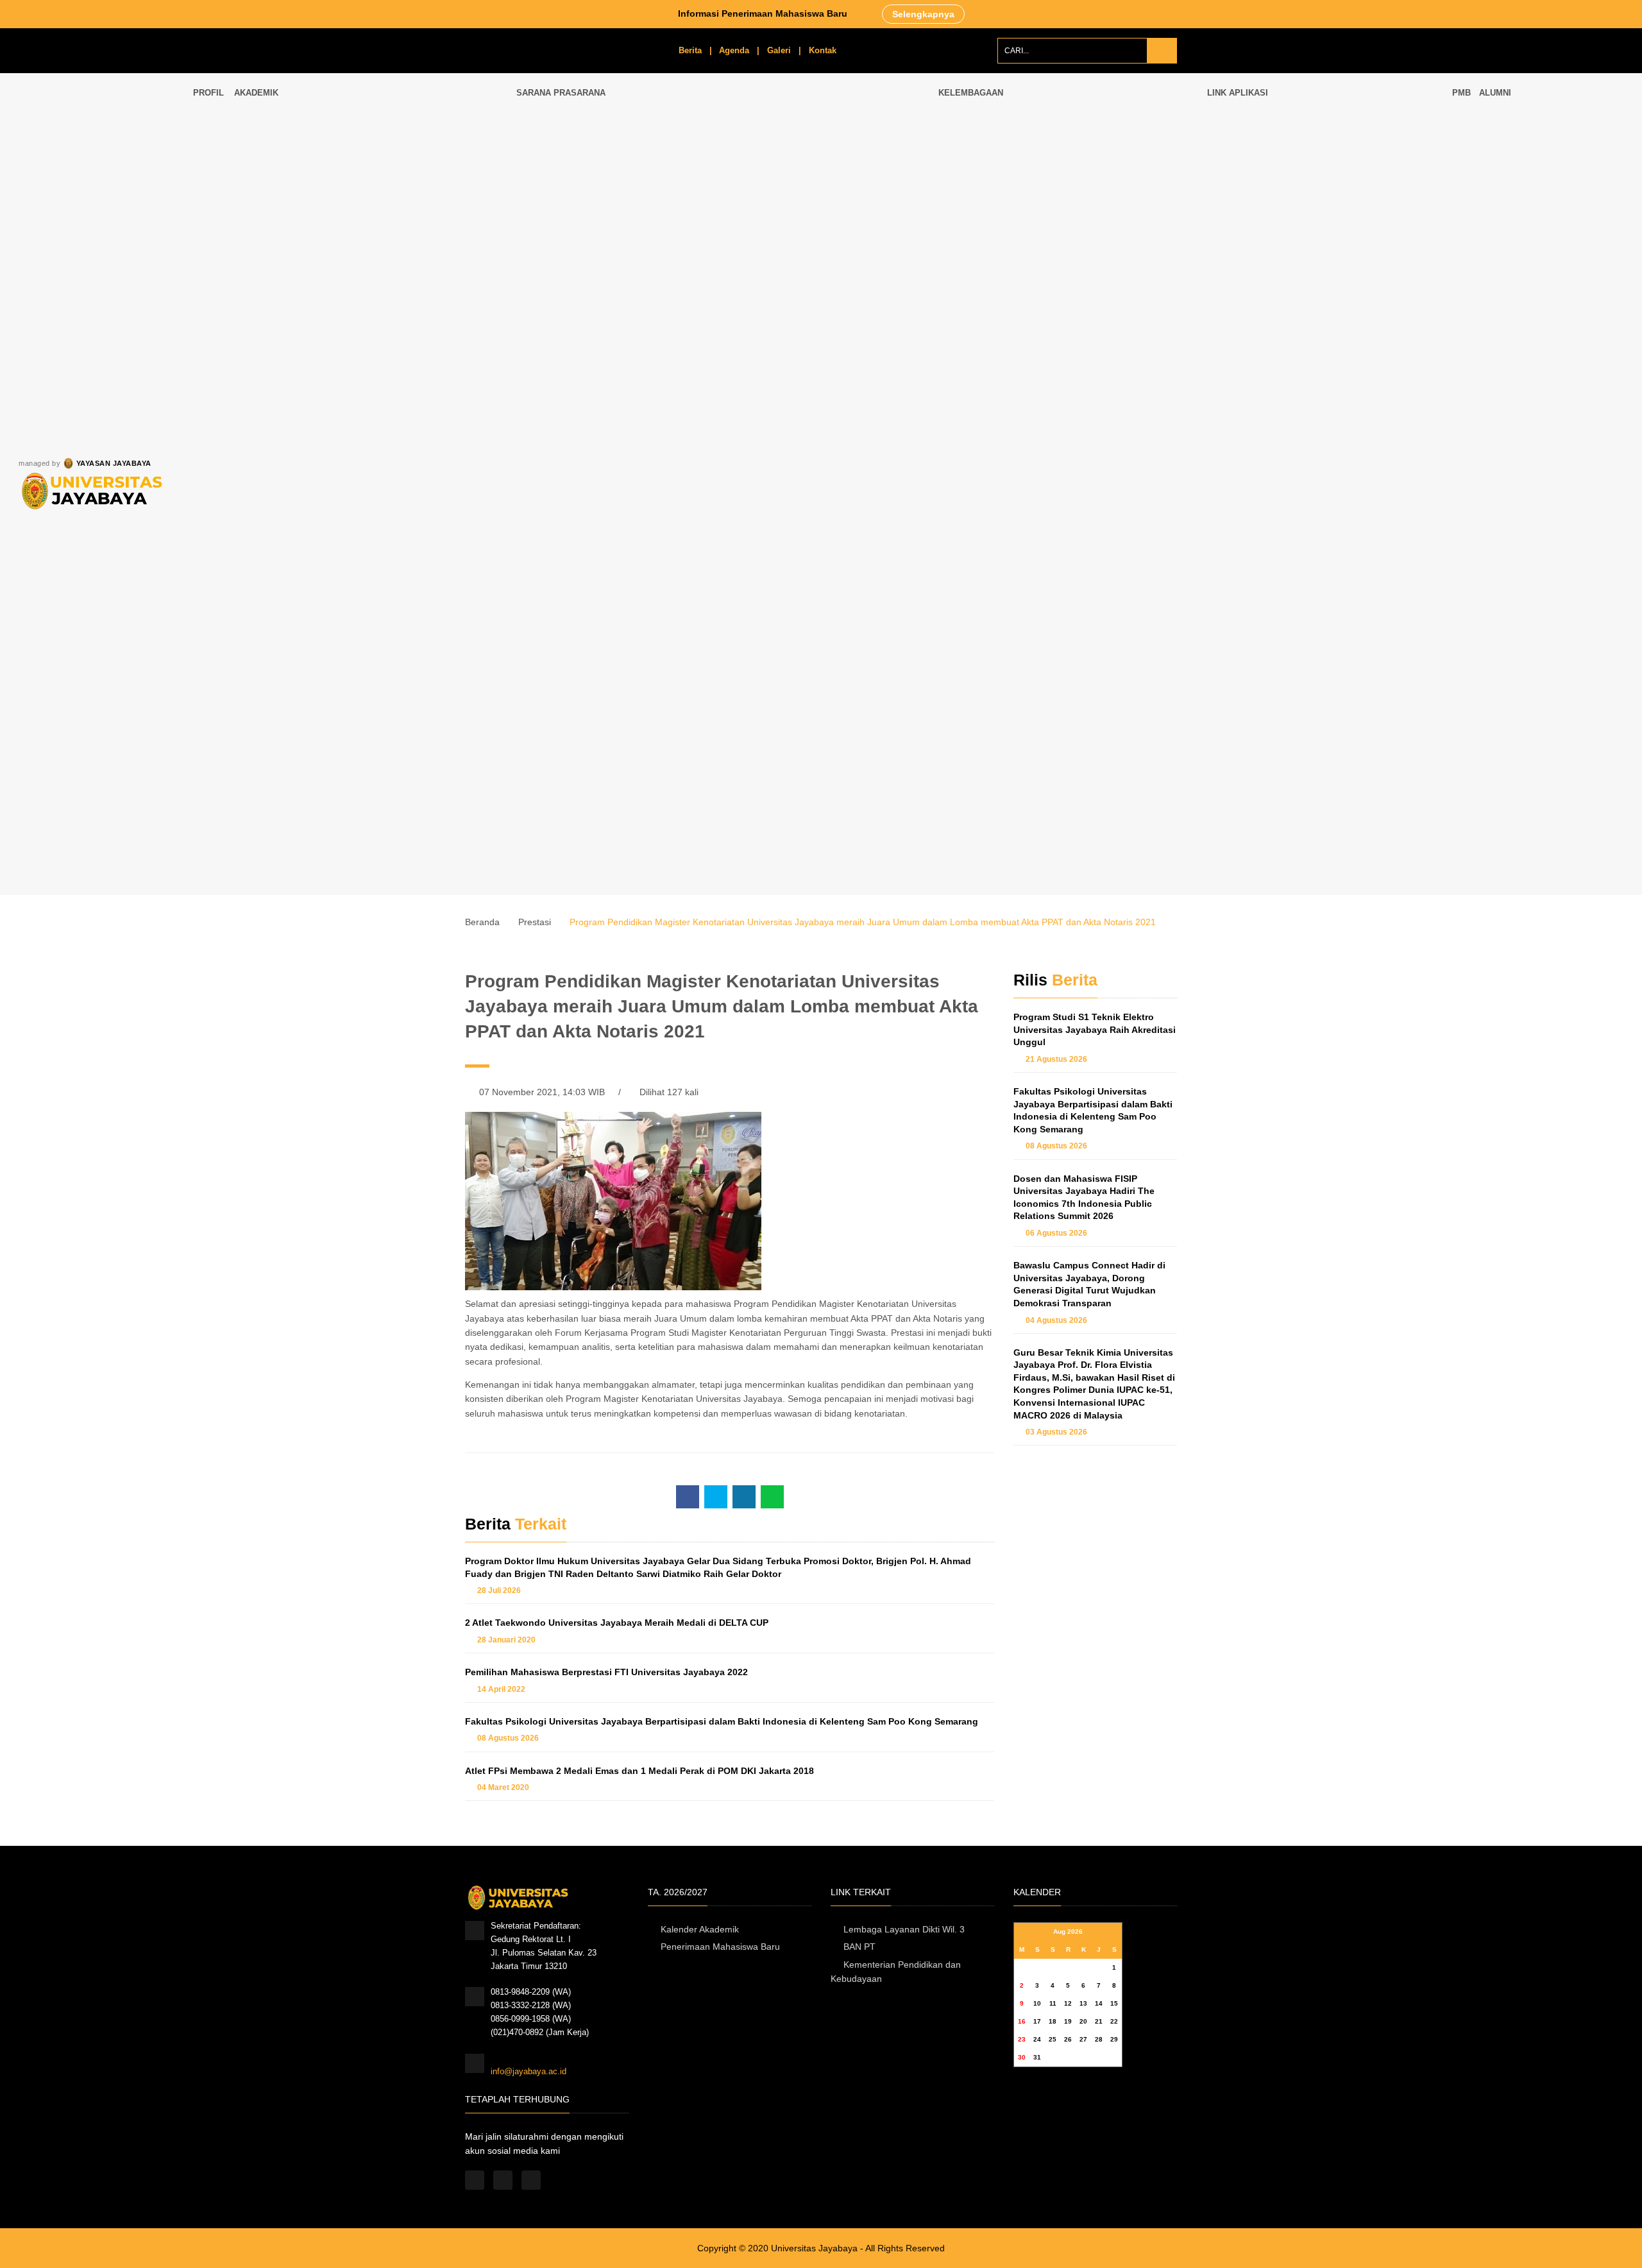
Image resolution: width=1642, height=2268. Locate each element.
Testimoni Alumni (1520, 158)
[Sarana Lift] (768, 296)
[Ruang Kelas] (571, 167)
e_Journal (1235, 288)
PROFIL (208, 93)
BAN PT (859, 1947)
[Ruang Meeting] (768, 167)
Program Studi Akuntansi (351, 750)
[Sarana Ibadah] (637, 296)
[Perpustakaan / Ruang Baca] (702, 167)
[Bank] (834, 296)
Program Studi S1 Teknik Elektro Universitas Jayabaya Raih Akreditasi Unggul (1095, 1029)
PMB (1461, 93)
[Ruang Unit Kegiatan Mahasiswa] (571, 296)
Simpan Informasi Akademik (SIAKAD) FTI (1296, 158)
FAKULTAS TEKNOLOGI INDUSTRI (275, 617)
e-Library (1233, 262)
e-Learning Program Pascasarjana (1280, 209)
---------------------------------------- (275, 573)
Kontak (823, 50)
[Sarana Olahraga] (702, 296)
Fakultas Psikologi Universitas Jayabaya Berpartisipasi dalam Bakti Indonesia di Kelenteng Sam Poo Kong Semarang (722, 1721)
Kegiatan (974, 236)
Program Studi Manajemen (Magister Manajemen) (419, 377)
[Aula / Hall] (900, 167)
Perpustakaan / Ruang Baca (697, 225)
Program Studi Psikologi (350, 610)
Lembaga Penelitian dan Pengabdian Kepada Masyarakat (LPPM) (1070, 266)
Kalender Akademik (700, 1929)
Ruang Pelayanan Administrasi (825, 225)
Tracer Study (1513, 183)
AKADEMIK (258, 93)
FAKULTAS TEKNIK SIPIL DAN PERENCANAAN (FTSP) (281, 197)
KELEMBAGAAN (971, 93)
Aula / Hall (888, 211)
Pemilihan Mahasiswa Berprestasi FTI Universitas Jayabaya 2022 (606, 1672)
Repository (1237, 314)
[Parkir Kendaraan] (900, 296)
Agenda (734, 50)
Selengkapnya (923, 14)
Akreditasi (976, 184)
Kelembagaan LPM (993, 158)
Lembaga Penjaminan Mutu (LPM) (1011, 131)
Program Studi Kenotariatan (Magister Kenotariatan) (420, 307)
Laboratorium (630, 211)
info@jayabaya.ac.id (529, 2071)
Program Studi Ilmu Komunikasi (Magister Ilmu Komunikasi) (419, 460)
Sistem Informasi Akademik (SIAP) (1282, 131)
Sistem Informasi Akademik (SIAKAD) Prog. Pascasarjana (1325, 183)
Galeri (779, 50)
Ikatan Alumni (1514, 131)
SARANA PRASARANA (562, 93)
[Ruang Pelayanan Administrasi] (834, 167)
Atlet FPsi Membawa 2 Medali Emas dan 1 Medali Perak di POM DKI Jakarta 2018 (639, 1771)
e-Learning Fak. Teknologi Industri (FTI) (1290, 236)
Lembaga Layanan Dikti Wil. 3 (904, 1929)
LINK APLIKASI (1238, 93)
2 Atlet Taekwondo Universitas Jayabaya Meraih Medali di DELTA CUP (617, 1623)
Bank (822, 340)
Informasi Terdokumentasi (1006, 210)
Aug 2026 (1068, 1931)
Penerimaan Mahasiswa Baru (720, 1947)
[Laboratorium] (637, 167)
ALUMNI (1495, 93)
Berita (690, 50)
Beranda (482, 922)
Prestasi (535, 922)
